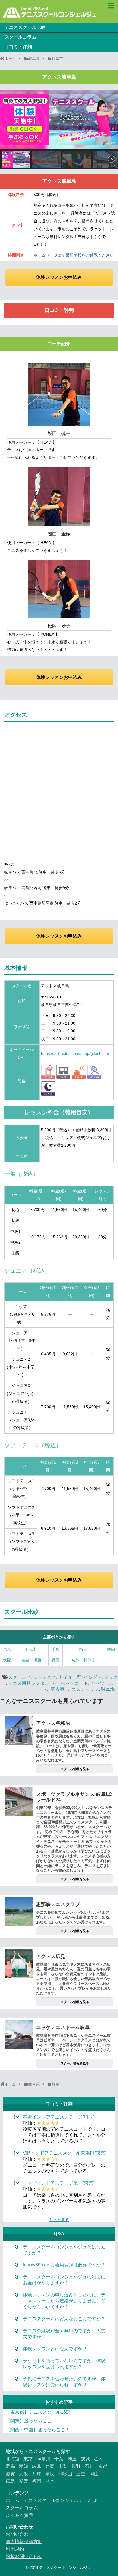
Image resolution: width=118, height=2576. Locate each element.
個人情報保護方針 (24, 2542)
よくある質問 (19, 2515)
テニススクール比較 (25, 27)
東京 (7, 1649)
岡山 (94, 2474)
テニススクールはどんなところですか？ (64, 2319)
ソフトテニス (42, 1677)
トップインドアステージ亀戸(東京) (59, 2183)
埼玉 (83, 1649)
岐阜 (37, 2466)
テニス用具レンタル (29, 1683)
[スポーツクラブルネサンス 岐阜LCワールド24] (19, 1801)
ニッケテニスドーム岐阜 (63, 2027)
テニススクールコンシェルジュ (65, 2568)
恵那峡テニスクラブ (58, 1904)
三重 (81, 2474)
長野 (76, 2466)
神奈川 (32, 1649)
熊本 (50, 2481)
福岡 (37, 2481)
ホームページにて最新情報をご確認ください (74, 255)
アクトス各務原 (53, 1723)
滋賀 (10, 2474)
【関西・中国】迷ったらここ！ (38, 2430)
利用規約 (15, 2549)
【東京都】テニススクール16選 (38, 2412)
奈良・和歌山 (83, 1660)
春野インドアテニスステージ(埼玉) (59, 2117)
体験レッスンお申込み (59, 277)
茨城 (85, 2459)
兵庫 (56, 1660)
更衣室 (58, 1689)
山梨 (63, 2466)
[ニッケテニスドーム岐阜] (19, 2034)
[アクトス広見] (19, 1963)
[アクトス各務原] (19, 1730)
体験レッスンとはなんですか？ (55, 2349)
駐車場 (108, 1689)
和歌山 (65, 2474)
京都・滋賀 (32, 1660)
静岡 (50, 2466)
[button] (7, 120)
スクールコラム (20, 37)
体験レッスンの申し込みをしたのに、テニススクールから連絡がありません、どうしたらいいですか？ (64, 2301)
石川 (89, 2466)
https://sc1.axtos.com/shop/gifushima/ (75, 1054)
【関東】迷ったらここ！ (31, 2421)
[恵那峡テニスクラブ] (19, 1911)
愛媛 (23, 2481)
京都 (103, 2466)
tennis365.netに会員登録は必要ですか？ (64, 2265)
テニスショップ (83, 1689)
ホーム (13, 2500)
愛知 (111, 1649)
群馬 (10, 2466)
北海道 (13, 2459)
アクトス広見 (51, 1956)
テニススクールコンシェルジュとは (60, 2500)
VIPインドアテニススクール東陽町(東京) (65, 2153)
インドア (93, 1677)
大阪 (7, 1660)
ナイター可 (70, 1677)
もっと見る (59, 2220)
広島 (10, 2481)
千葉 (56, 1649)
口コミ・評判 (18, 47)
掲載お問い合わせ (24, 2556)
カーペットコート (70, 1683)
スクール (17, 1677)
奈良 (50, 2474)
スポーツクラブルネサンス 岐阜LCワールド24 (74, 1797)
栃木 (99, 2459)
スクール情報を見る (75, 1769)
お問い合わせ (19, 2534)
